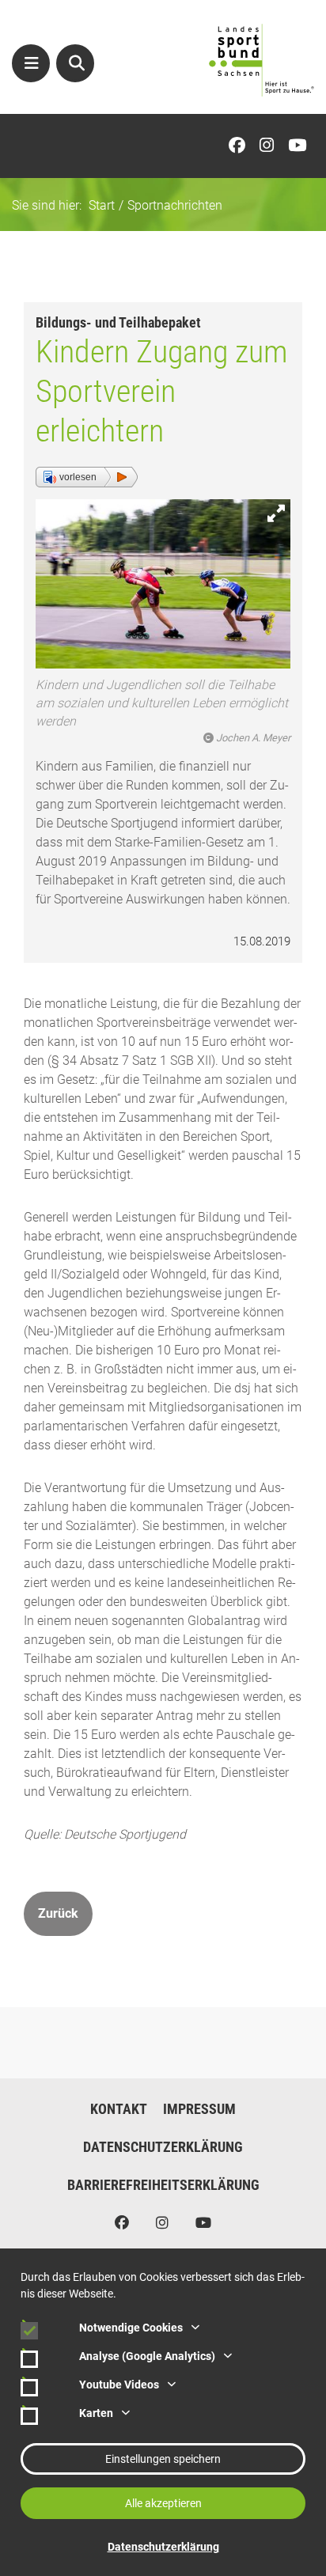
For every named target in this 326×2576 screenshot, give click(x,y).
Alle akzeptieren (163, 2503)
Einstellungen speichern (163, 2459)
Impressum (199, 2109)
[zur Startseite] (262, 60)
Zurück (58, 1913)
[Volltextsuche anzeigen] (75, 63)
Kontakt (119, 2109)
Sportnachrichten (175, 205)
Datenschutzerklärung (163, 2147)
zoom (276, 513)
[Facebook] (241, 146)
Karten (96, 2413)
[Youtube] (301, 146)
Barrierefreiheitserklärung (163, 2185)
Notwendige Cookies (131, 2328)
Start (102, 205)
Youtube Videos (119, 2385)
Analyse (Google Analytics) (147, 2356)
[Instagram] (271, 146)
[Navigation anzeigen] (31, 63)
